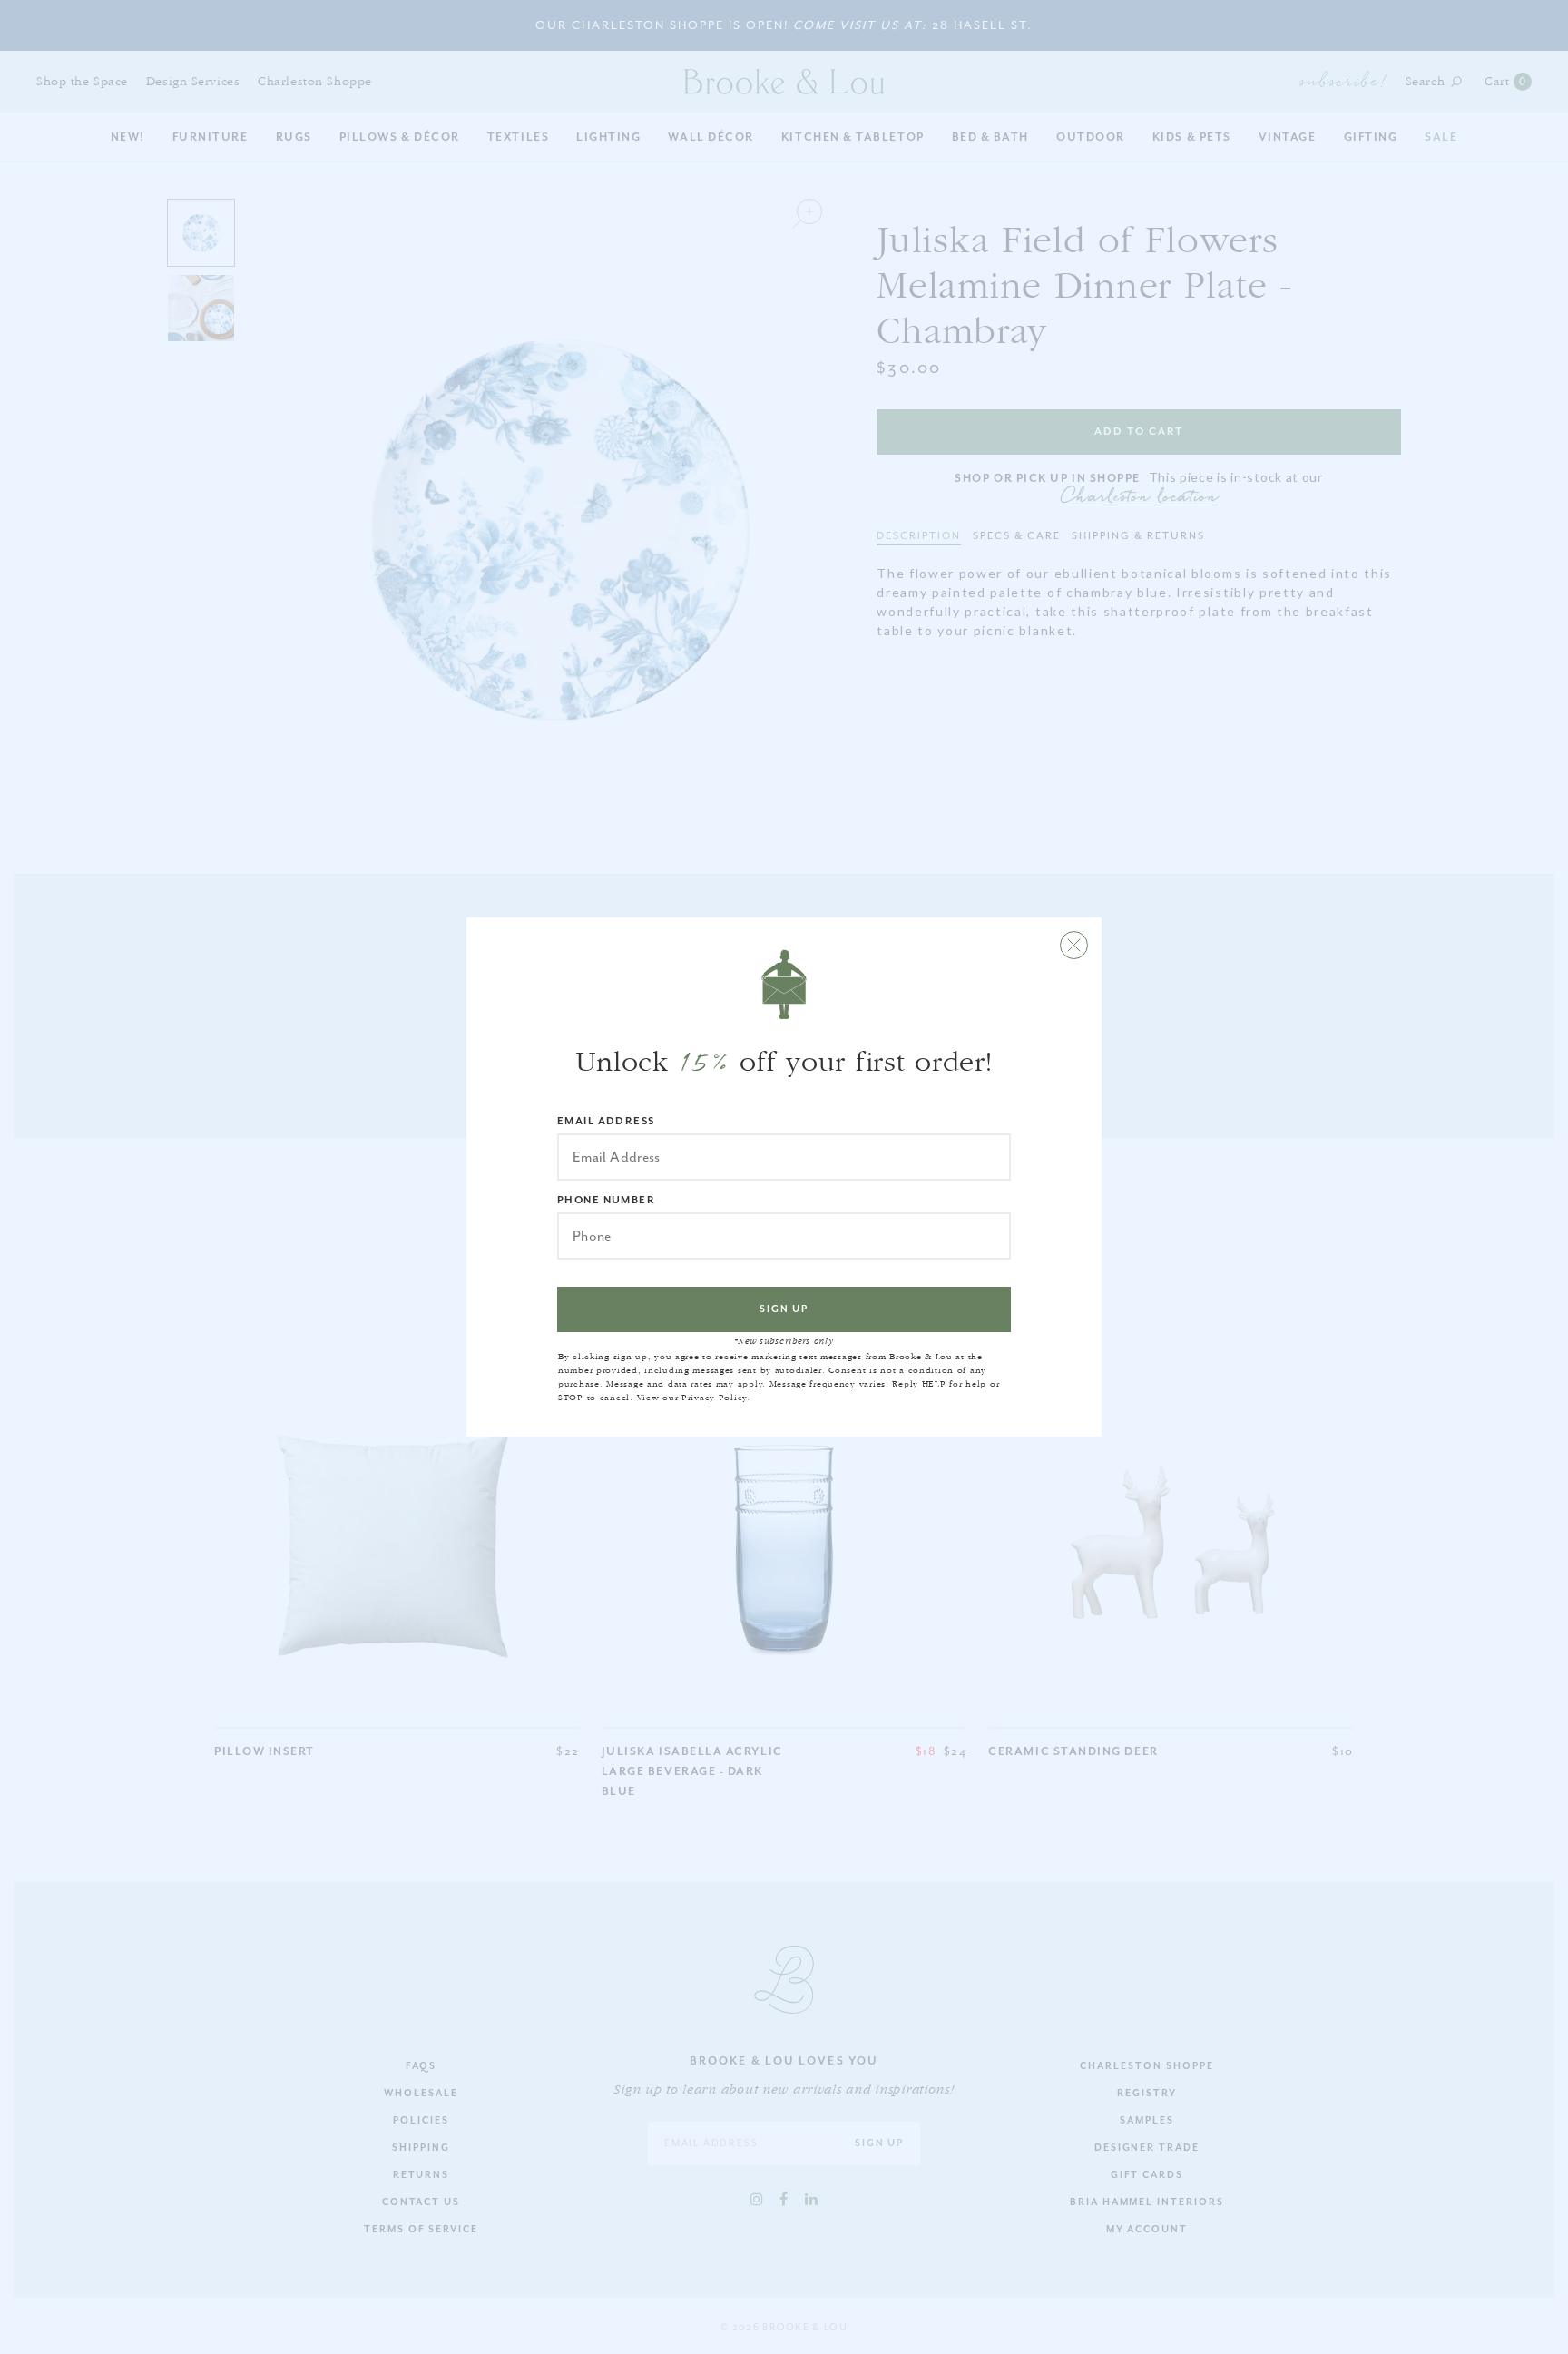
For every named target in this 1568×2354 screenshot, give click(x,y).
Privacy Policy (714, 1398)
